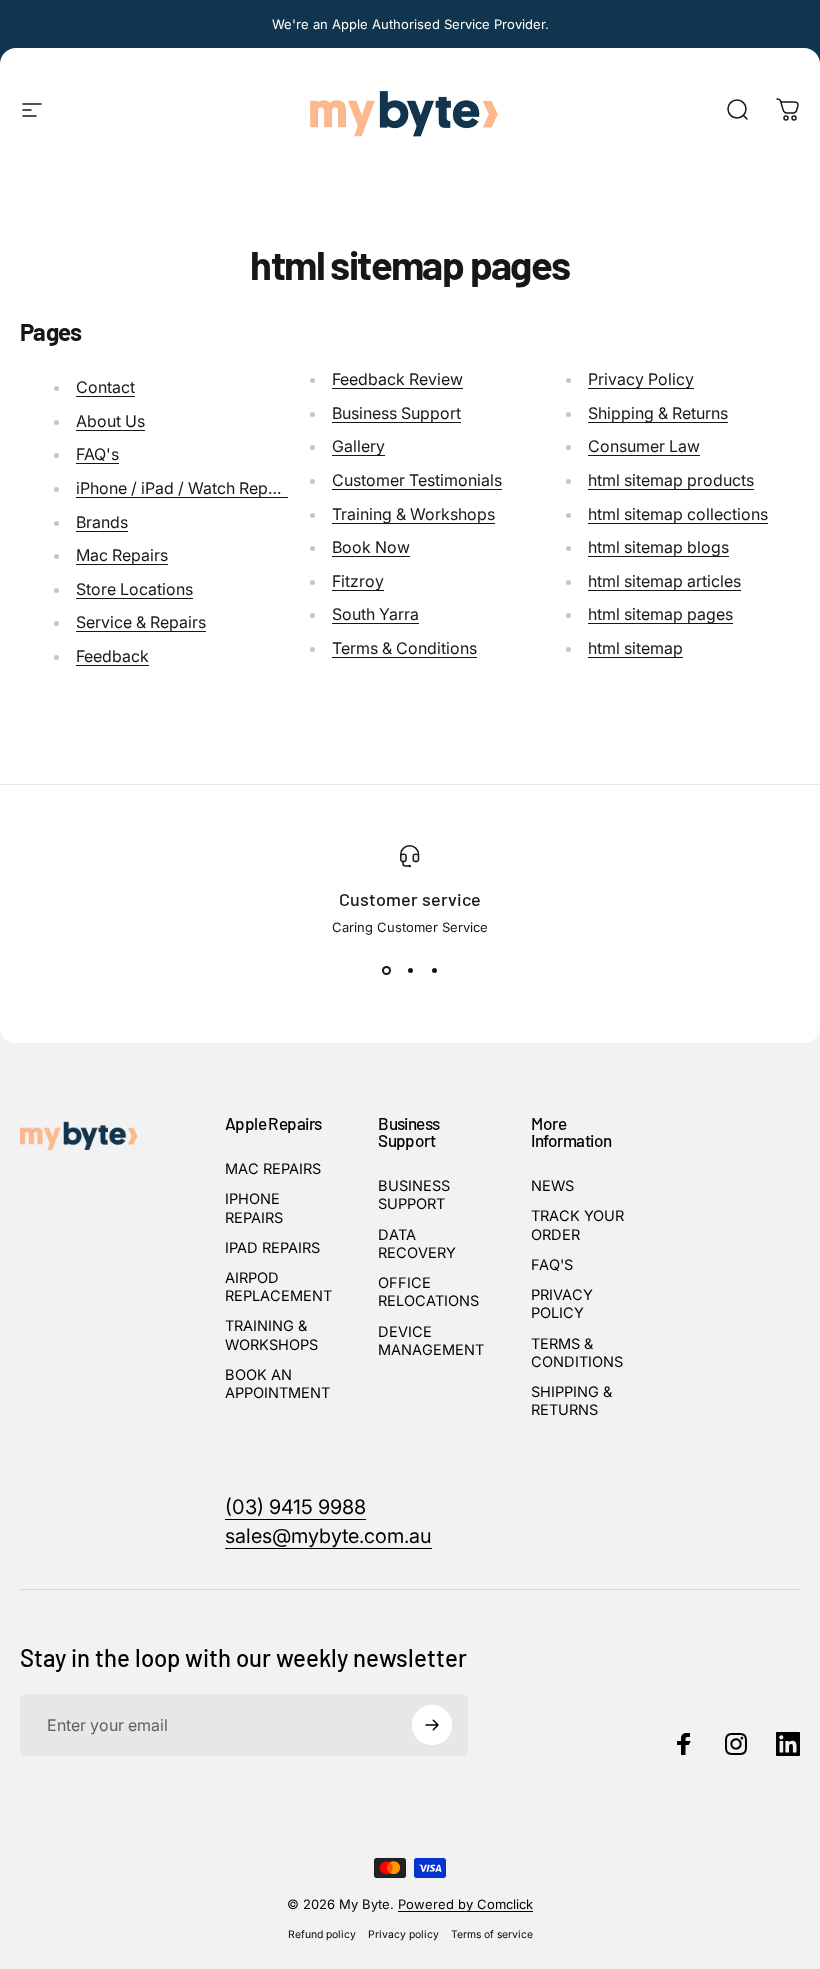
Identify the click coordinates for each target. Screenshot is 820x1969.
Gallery (358, 446)
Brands (102, 522)
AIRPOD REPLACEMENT (278, 1287)
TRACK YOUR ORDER (577, 1225)
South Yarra (375, 614)
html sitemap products (671, 480)
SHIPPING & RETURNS (571, 1401)
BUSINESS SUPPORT (414, 1195)
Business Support (396, 413)
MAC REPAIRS (273, 1169)
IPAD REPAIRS (272, 1248)
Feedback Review (397, 379)
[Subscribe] (432, 1725)
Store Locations (134, 589)
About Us (110, 421)
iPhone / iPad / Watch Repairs (185, 488)
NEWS (552, 1186)
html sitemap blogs (658, 547)
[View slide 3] (434, 971)
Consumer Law (644, 446)
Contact (105, 387)
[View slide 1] (386, 971)
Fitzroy (358, 581)
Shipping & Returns (658, 413)
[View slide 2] (410, 971)
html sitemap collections (678, 514)
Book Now (371, 547)
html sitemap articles (664, 581)
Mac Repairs (122, 555)
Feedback (112, 656)
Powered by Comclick (465, 1904)
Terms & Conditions (404, 648)
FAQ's (97, 454)
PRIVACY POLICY (562, 1304)
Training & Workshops (413, 514)
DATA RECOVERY (417, 1244)
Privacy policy (403, 1934)
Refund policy (322, 1934)
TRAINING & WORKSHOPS (271, 1335)
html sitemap (635, 648)
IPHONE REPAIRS (254, 1208)
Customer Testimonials (417, 480)
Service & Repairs (141, 622)
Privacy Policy (641, 379)
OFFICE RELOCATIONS (428, 1292)
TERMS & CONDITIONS (577, 1353)
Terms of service (492, 1934)
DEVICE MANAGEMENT (431, 1341)
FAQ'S (552, 1265)
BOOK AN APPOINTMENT (277, 1384)
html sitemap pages (660, 614)
